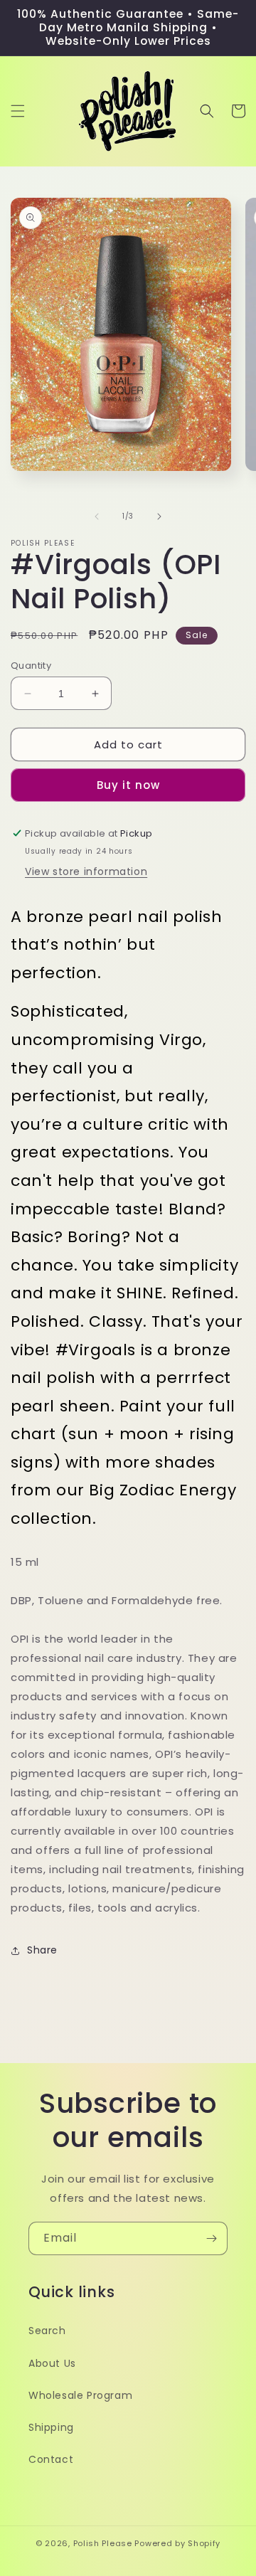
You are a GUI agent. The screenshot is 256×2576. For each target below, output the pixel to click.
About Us (52, 2363)
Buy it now (128, 785)
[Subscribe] (211, 2238)
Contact (51, 2459)
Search (47, 2331)
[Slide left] (97, 516)
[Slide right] (159, 516)
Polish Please (103, 2543)
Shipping (51, 2427)
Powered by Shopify (177, 2543)
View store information (86, 871)
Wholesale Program (80, 2395)
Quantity (31, 666)
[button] (18, 111)
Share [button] (42, 1950)
